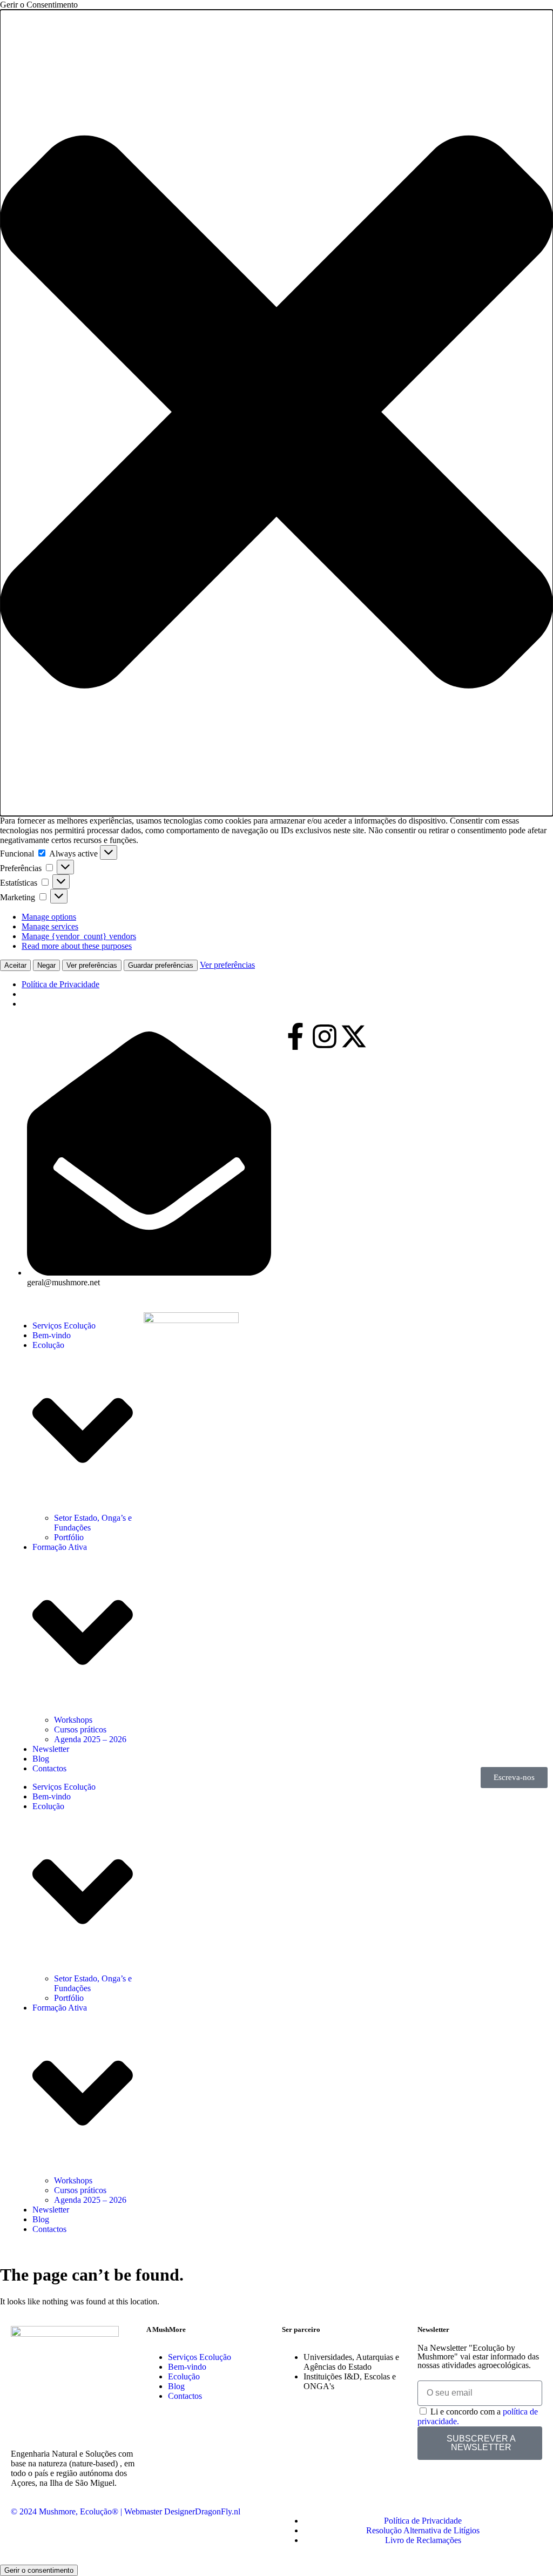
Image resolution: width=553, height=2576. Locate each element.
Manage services (50, 926)
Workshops (73, 1720)
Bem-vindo (52, 1335)
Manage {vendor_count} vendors (79, 936)
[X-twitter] (354, 1036)
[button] (276, 413)
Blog (41, 1759)
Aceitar (15, 965)
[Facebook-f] (295, 1036)
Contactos (49, 1768)
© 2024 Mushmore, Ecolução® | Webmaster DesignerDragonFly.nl (126, 2511)
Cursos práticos (80, 1729)
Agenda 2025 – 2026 (90, 1739)
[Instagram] (325, 1036)
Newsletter (51, 1749)
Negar (46, 965)
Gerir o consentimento (39, 2570)
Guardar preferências (161, 965)
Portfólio (69, 1537)
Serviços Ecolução (64, 1326)
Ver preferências (92, 965)
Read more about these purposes (77, 946)
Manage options (49, 917)
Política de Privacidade (60, 984)
